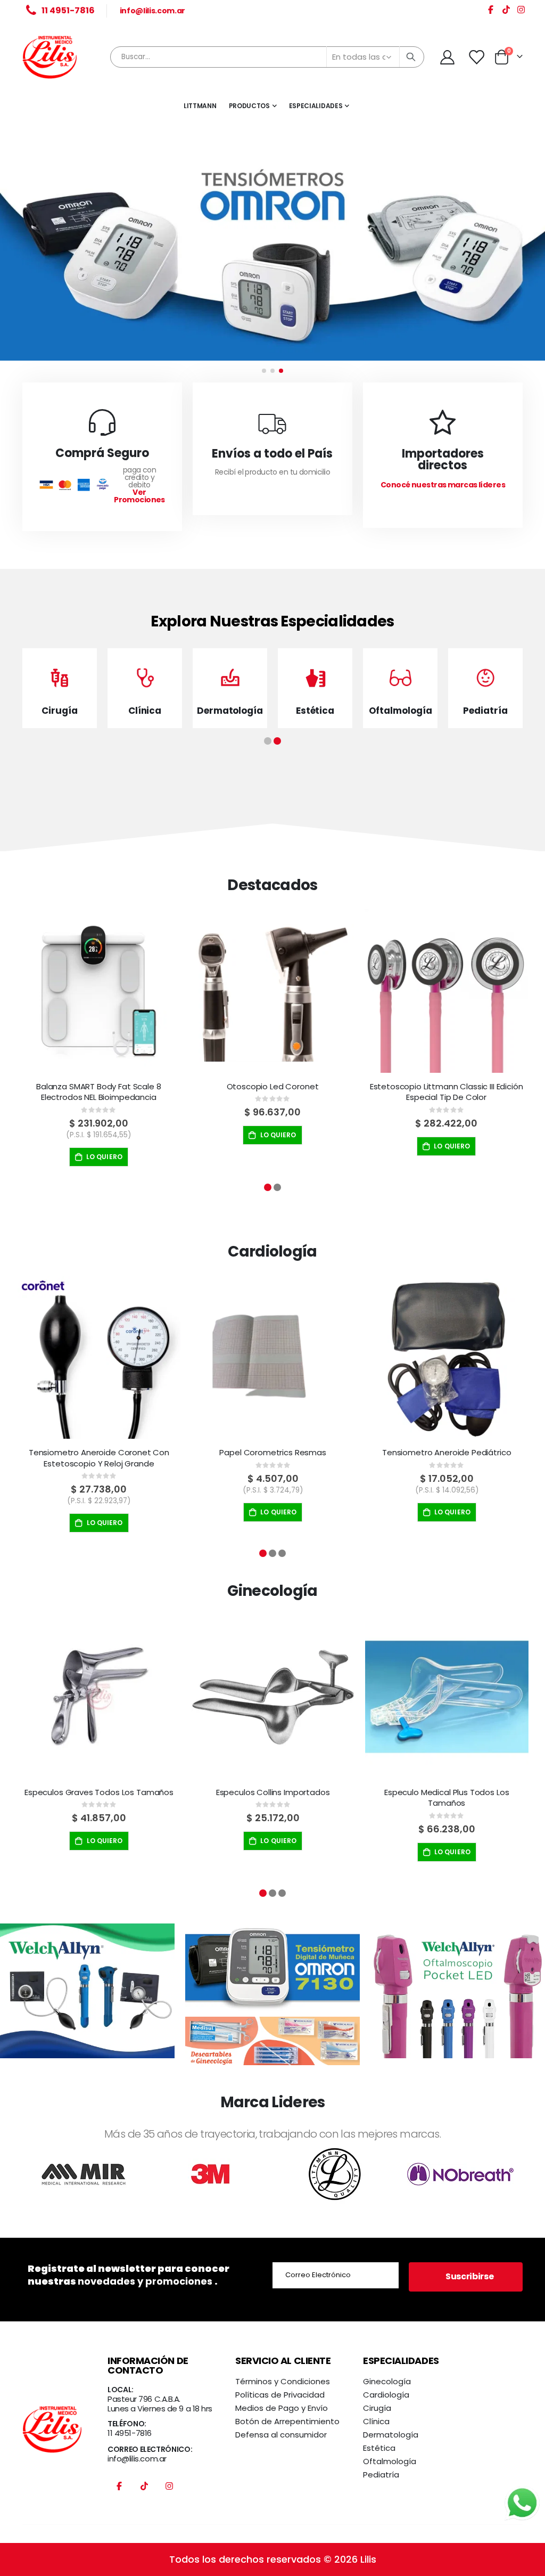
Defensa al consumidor (281, 2435)
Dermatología (391, 2435)
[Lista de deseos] (477, 57)
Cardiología (386, 2395)
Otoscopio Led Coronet (273, 1087)
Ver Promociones (139, 496)
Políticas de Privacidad (280, 2395)
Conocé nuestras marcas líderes (443, 485)
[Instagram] (521, 11)
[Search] (411, 57)
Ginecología (387, 2381)
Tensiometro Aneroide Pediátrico (447, 1453)
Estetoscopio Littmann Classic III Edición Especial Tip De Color (447, 1092)
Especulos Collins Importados (273, 1792)
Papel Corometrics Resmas (272, 1453)
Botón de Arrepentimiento (287, 2421)
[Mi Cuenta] (447, 57)
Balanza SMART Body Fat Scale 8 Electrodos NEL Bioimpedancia (99, 1092)
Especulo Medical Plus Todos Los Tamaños (447, 1798)
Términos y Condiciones (283, 2381)
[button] (264, 371)
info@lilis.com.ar (152, 11)
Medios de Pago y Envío (282, 2408)
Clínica (376, 2421)
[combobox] (267, 57)
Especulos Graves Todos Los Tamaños (99, 1792)
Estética (379, 2448)
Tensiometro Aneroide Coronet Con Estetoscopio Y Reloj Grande (99, 1458)
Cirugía (377, 2408)
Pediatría (381, 2475)
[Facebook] (491, 11)
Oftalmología (390, 2461)
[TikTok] (506, 11)
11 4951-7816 (130, 2433)
